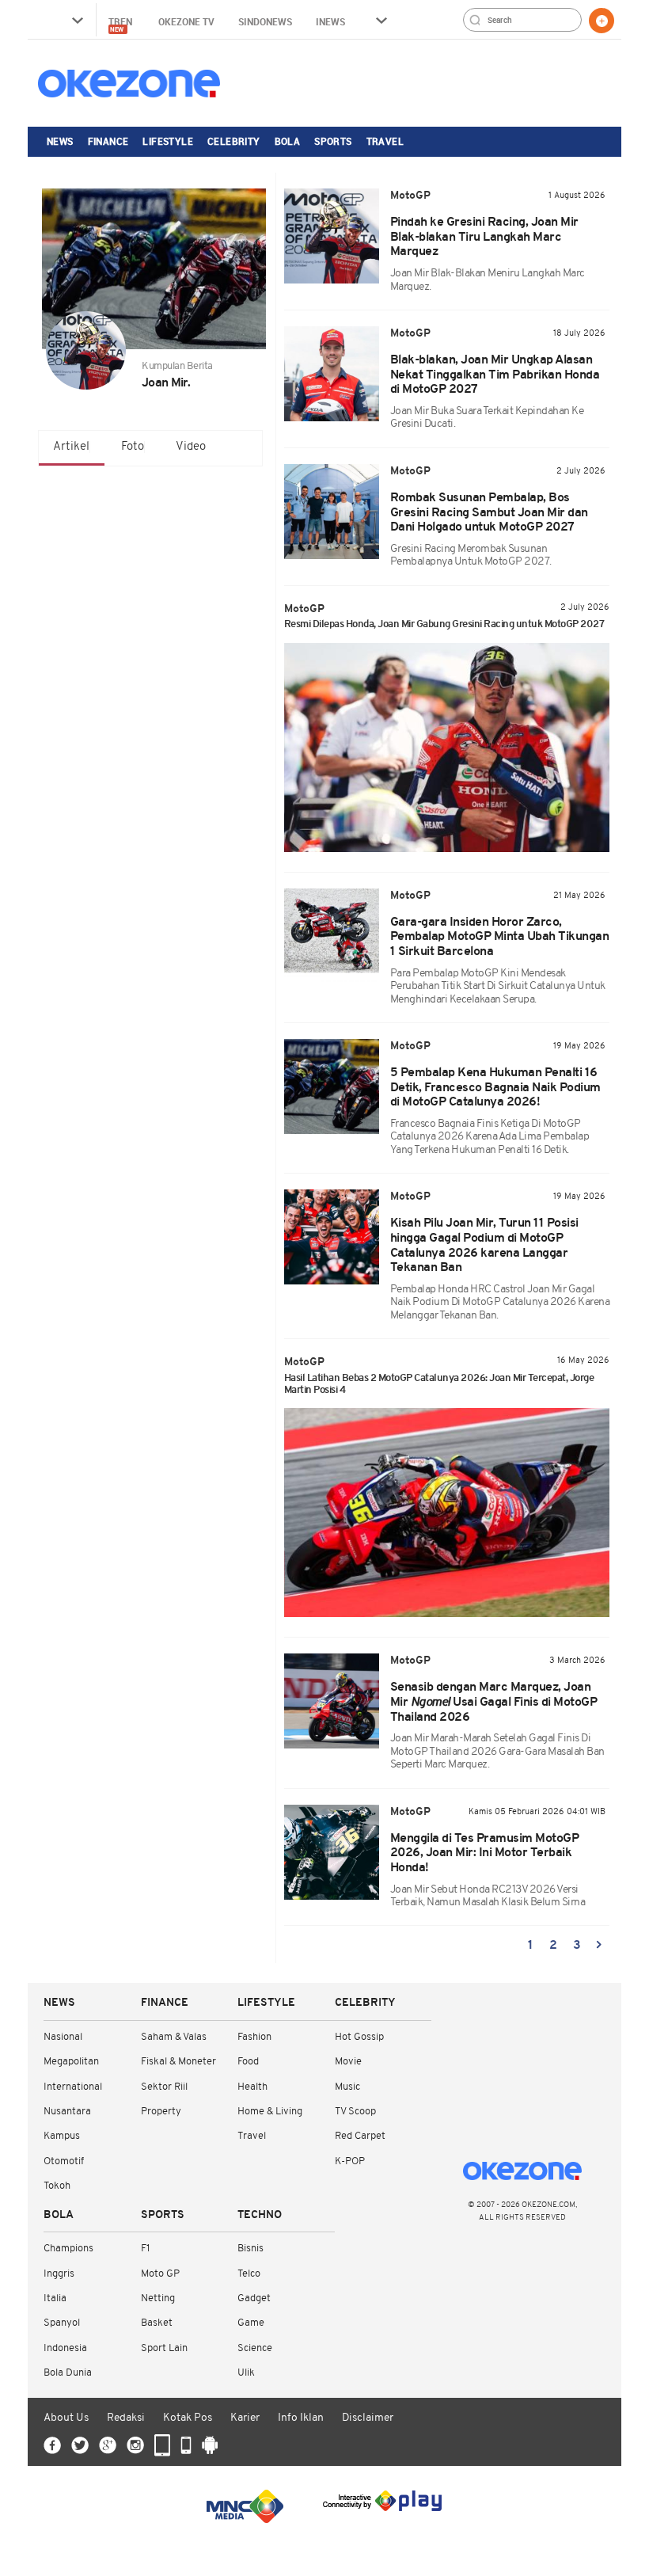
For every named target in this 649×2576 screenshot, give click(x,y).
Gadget (254, 2298)
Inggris (59, 2274)
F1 (145, 2249)
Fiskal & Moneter (178, 2062)
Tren (121, 24)
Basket (157, 2323)
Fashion (254, 2037)
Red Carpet (360, 2136)
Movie (348, 2062)
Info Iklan (301, 2418)
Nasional (63, 2037)
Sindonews (265, 21)
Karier (245, 2418)
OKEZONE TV (186, 21)
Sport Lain (164, 2348)
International (73, 2087)
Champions (68, 2249)
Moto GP (160, 2274)
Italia (55, 2298)
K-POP (350, 2161)
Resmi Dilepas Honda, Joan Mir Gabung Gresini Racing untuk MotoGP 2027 (444, 624)
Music (347, 2087)
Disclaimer (368, 2418)
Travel (385, 141)
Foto (133, 447)
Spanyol (62, 2323)
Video (191, 447)
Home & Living (270, 2112)
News (60, 141)
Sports (333, 141)
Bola (288, 141)
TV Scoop (355, 2112)
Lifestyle (168, 141)
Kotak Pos (188, 2418)
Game (251, 2323)
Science (255, 2348)
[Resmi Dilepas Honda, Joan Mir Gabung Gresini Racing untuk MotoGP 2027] (447, 748)
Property (161, 2112)
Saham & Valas (174, 2037)
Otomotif (64, 2161)
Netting (158, 2298)
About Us (66, 2418)
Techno (260, 2215)
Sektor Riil (164, 2087)
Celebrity (234, 141)
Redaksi (126, 2418)
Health (252, 2087)
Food (248, 2062)
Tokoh (57, 2186)
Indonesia (65, 2348)
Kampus (62, 2136)
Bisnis (250, 2249)
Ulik (246, 2373)
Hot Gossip (359, 2037)
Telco (249, 2274)
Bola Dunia (68, 2373)
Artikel (71, 447)
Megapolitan (71, 2062)
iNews (330, 21)
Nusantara (67, 2112)
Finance (108, 141)
